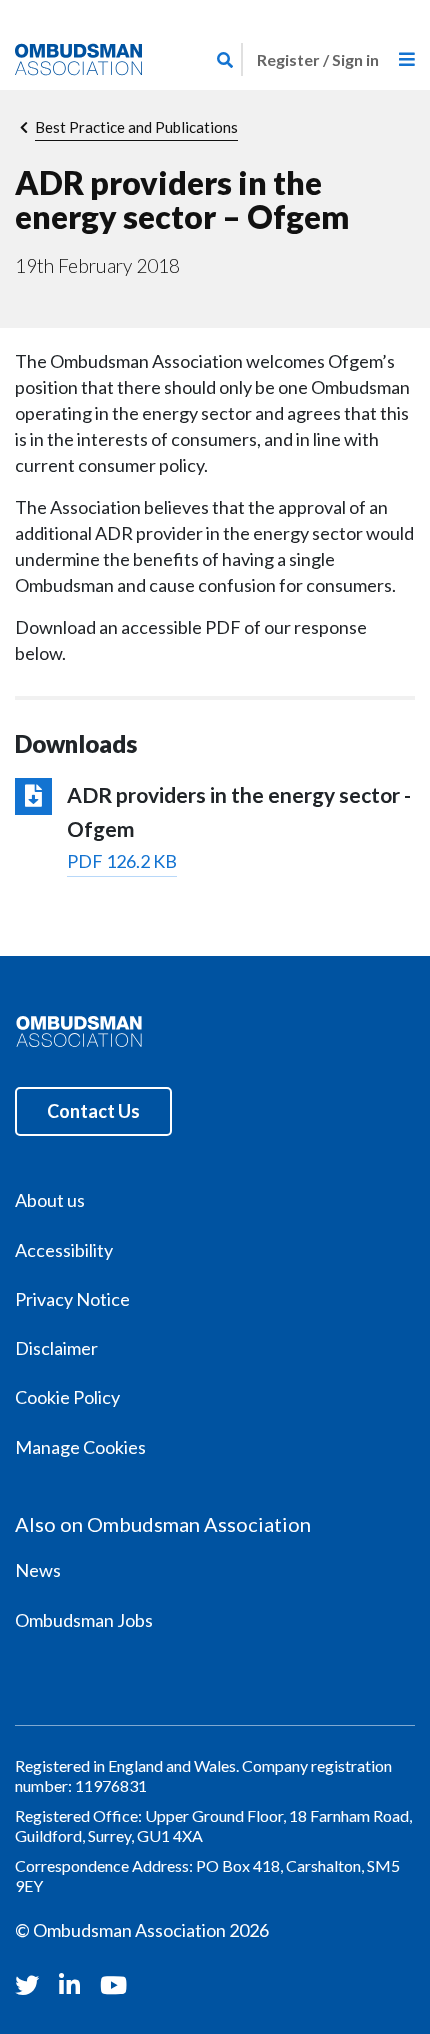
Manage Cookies (80, 1447)
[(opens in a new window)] (29, 1984)
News (38, 1570)
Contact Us (93, 1111)
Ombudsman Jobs (84, 1620)
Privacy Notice (72, 1299)
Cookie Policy (67, 1397)
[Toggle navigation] (407, 59)
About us (50, 1200)
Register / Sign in (318, 59)
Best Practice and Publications (136, 127)
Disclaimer (56, 1348)
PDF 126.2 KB (122, 861)
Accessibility (64, 1250)
